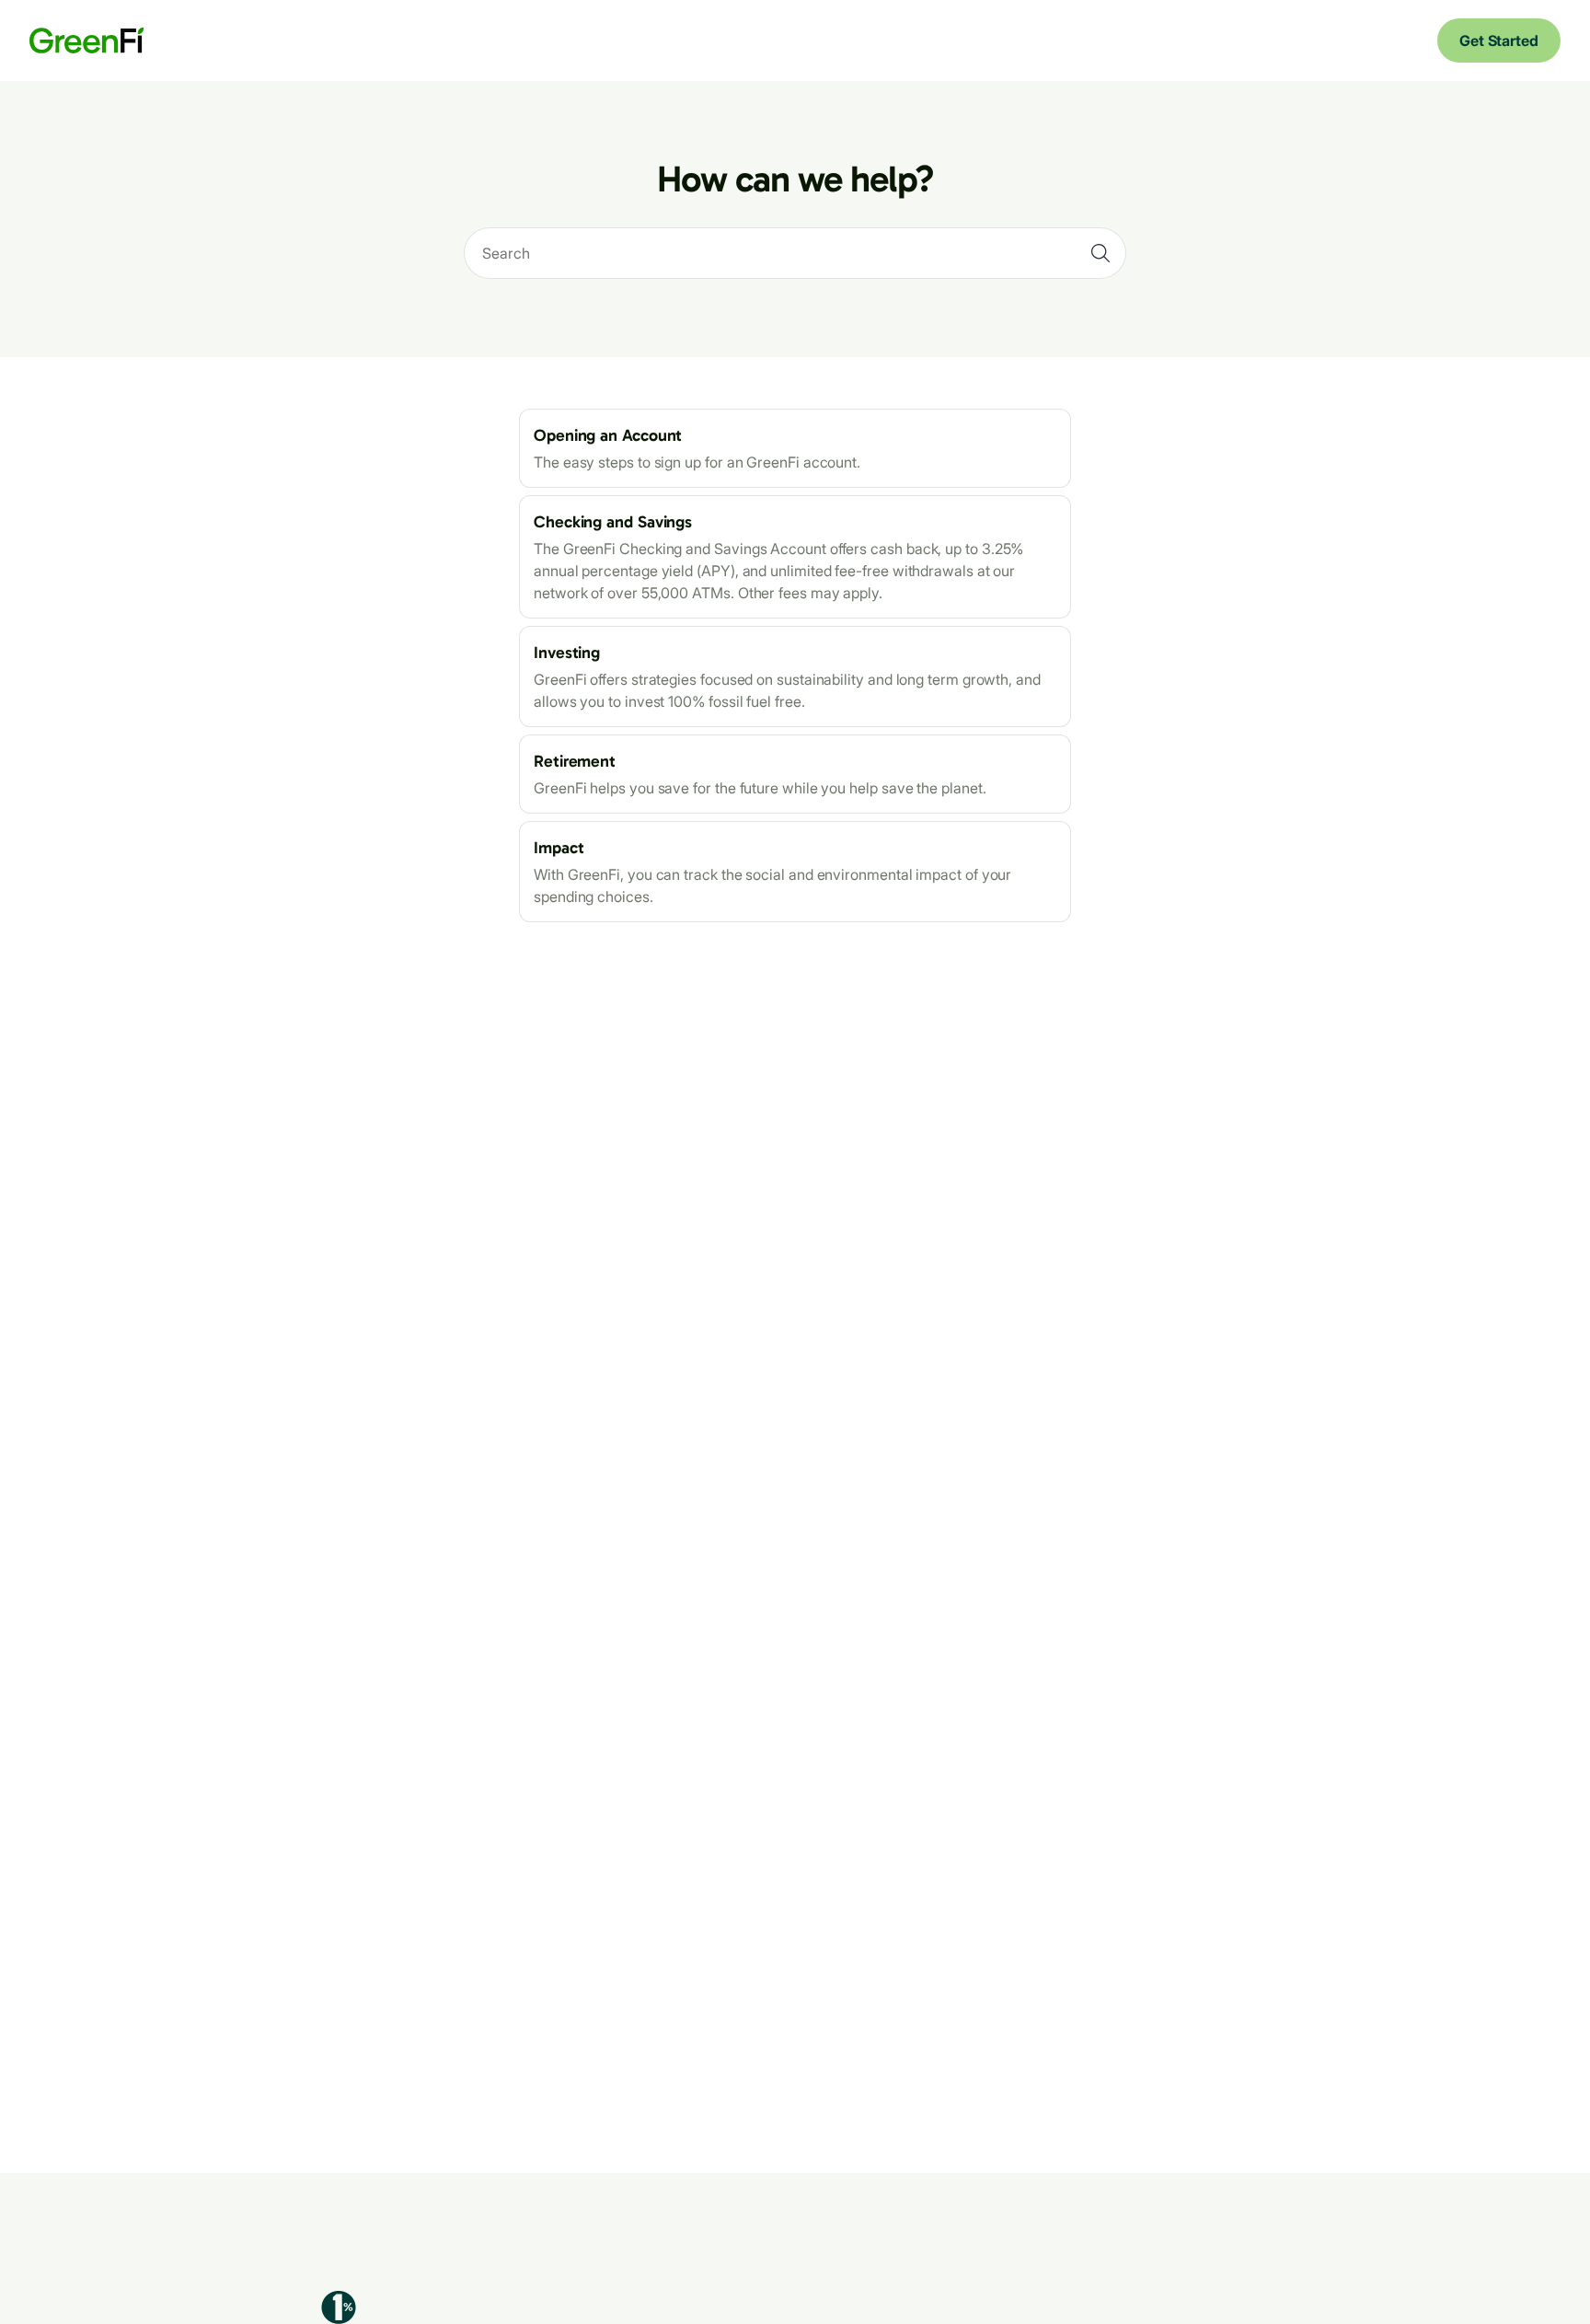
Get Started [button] (1499, 40)
